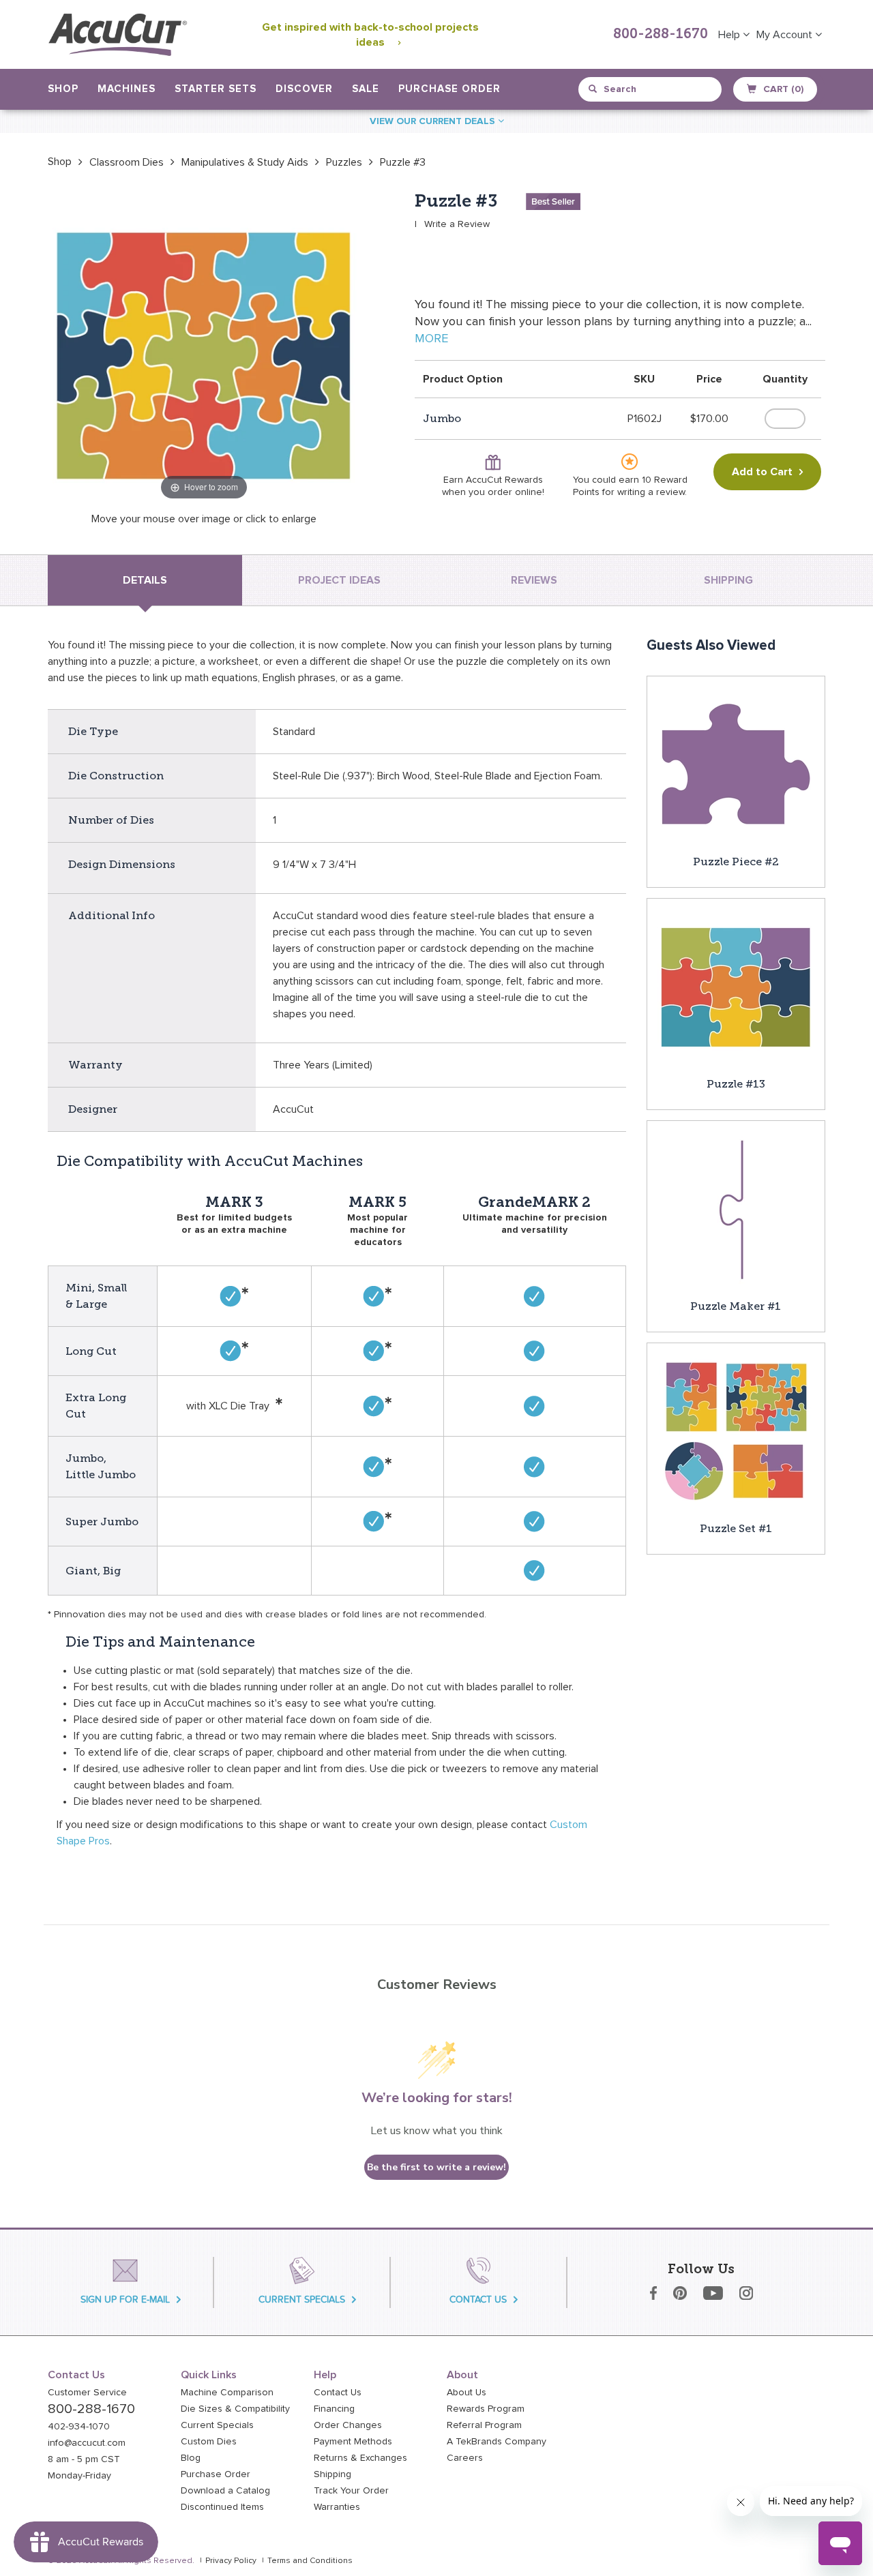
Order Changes (348, 2425)
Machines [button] (127, 89)
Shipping (332, 2474)
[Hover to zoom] (204, 347)
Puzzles (344, 162)
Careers (465, 2458)
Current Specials (217, 2425)
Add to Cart (762, 472)
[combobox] (651, 89)
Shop (60, 162)
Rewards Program (486, 2409)
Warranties (337, 2507)
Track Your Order (351, 2491)
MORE (431, 339)
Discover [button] (304, 89)
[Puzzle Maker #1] (736, 1209)
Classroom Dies (127, 162)
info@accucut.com (87, 2443)
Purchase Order (449, 89)
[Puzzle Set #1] (736, 1431)
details (145, 580)
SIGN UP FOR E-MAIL (125, 2300)
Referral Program (484, 2425)
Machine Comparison (227, 2393)
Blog (191, 2458)
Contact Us (338, 2393)
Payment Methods (353, 2442)
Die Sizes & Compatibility (235, 2409)
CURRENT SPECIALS (302, 2300)
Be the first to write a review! (436, 2167)
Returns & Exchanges (360, 2458)
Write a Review (457, 224)
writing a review (651, 492)
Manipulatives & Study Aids (245, 162)
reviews (534, 580)
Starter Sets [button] (216, 89)
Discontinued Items (222, 2507)
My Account (786, 35)
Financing (334, 2409)
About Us (467, 2393)
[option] (60, 162)
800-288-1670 (661, 35)
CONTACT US (478, 2300)
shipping (728, 580)
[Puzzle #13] (736, 987)
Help (730, 35)
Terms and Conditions (310, 2561)
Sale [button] (366, 89)
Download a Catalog (225, 2491)
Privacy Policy (231, 2561)
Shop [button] (63, 89)
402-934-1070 (79, 2427)
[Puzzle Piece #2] (736, 764)
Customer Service (87, 2393)
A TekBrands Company (497, 2442)
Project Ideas (339, 580)
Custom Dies (209, 2442)
